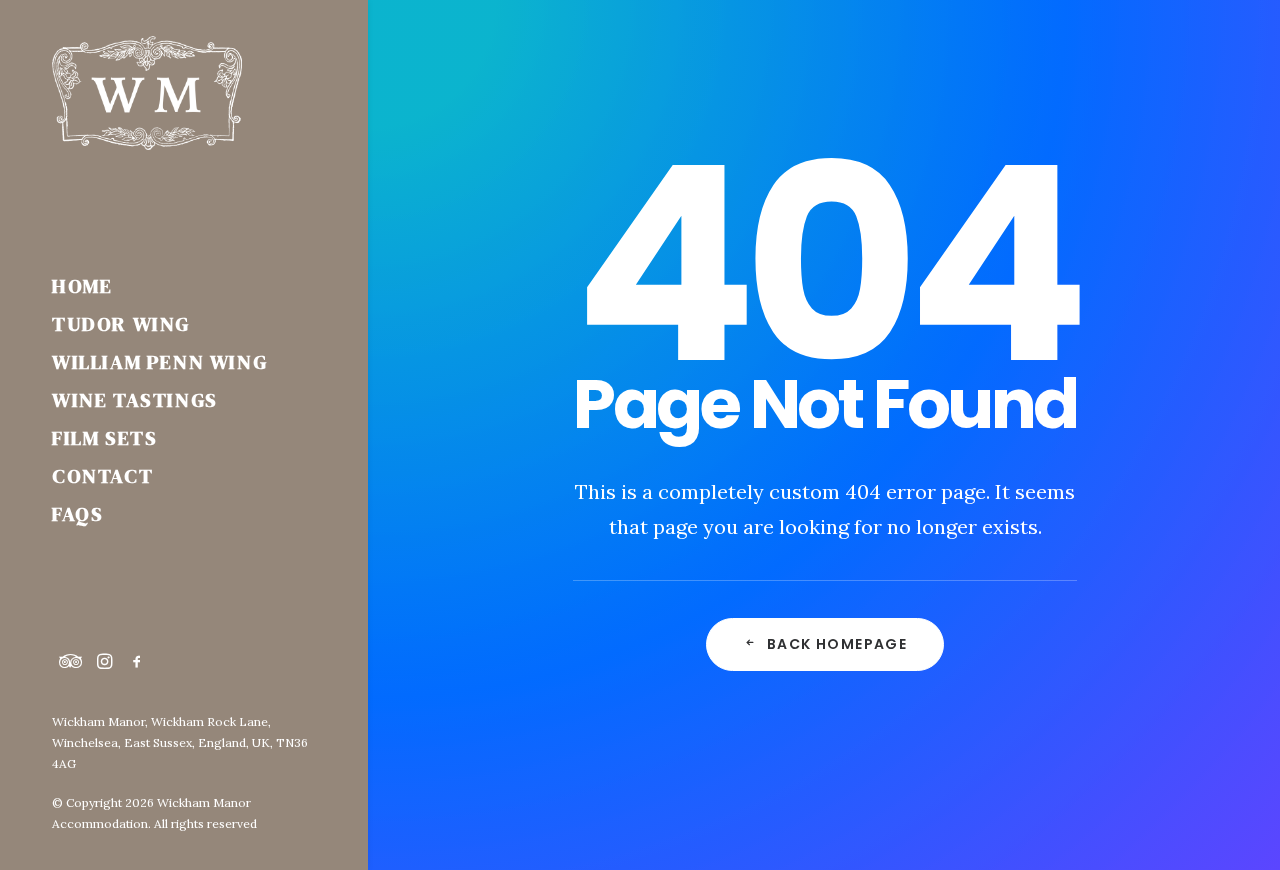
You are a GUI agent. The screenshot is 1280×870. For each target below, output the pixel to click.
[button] (71, 662)
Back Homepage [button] (837, 644)
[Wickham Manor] (183, 93)
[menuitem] (71, 662)
